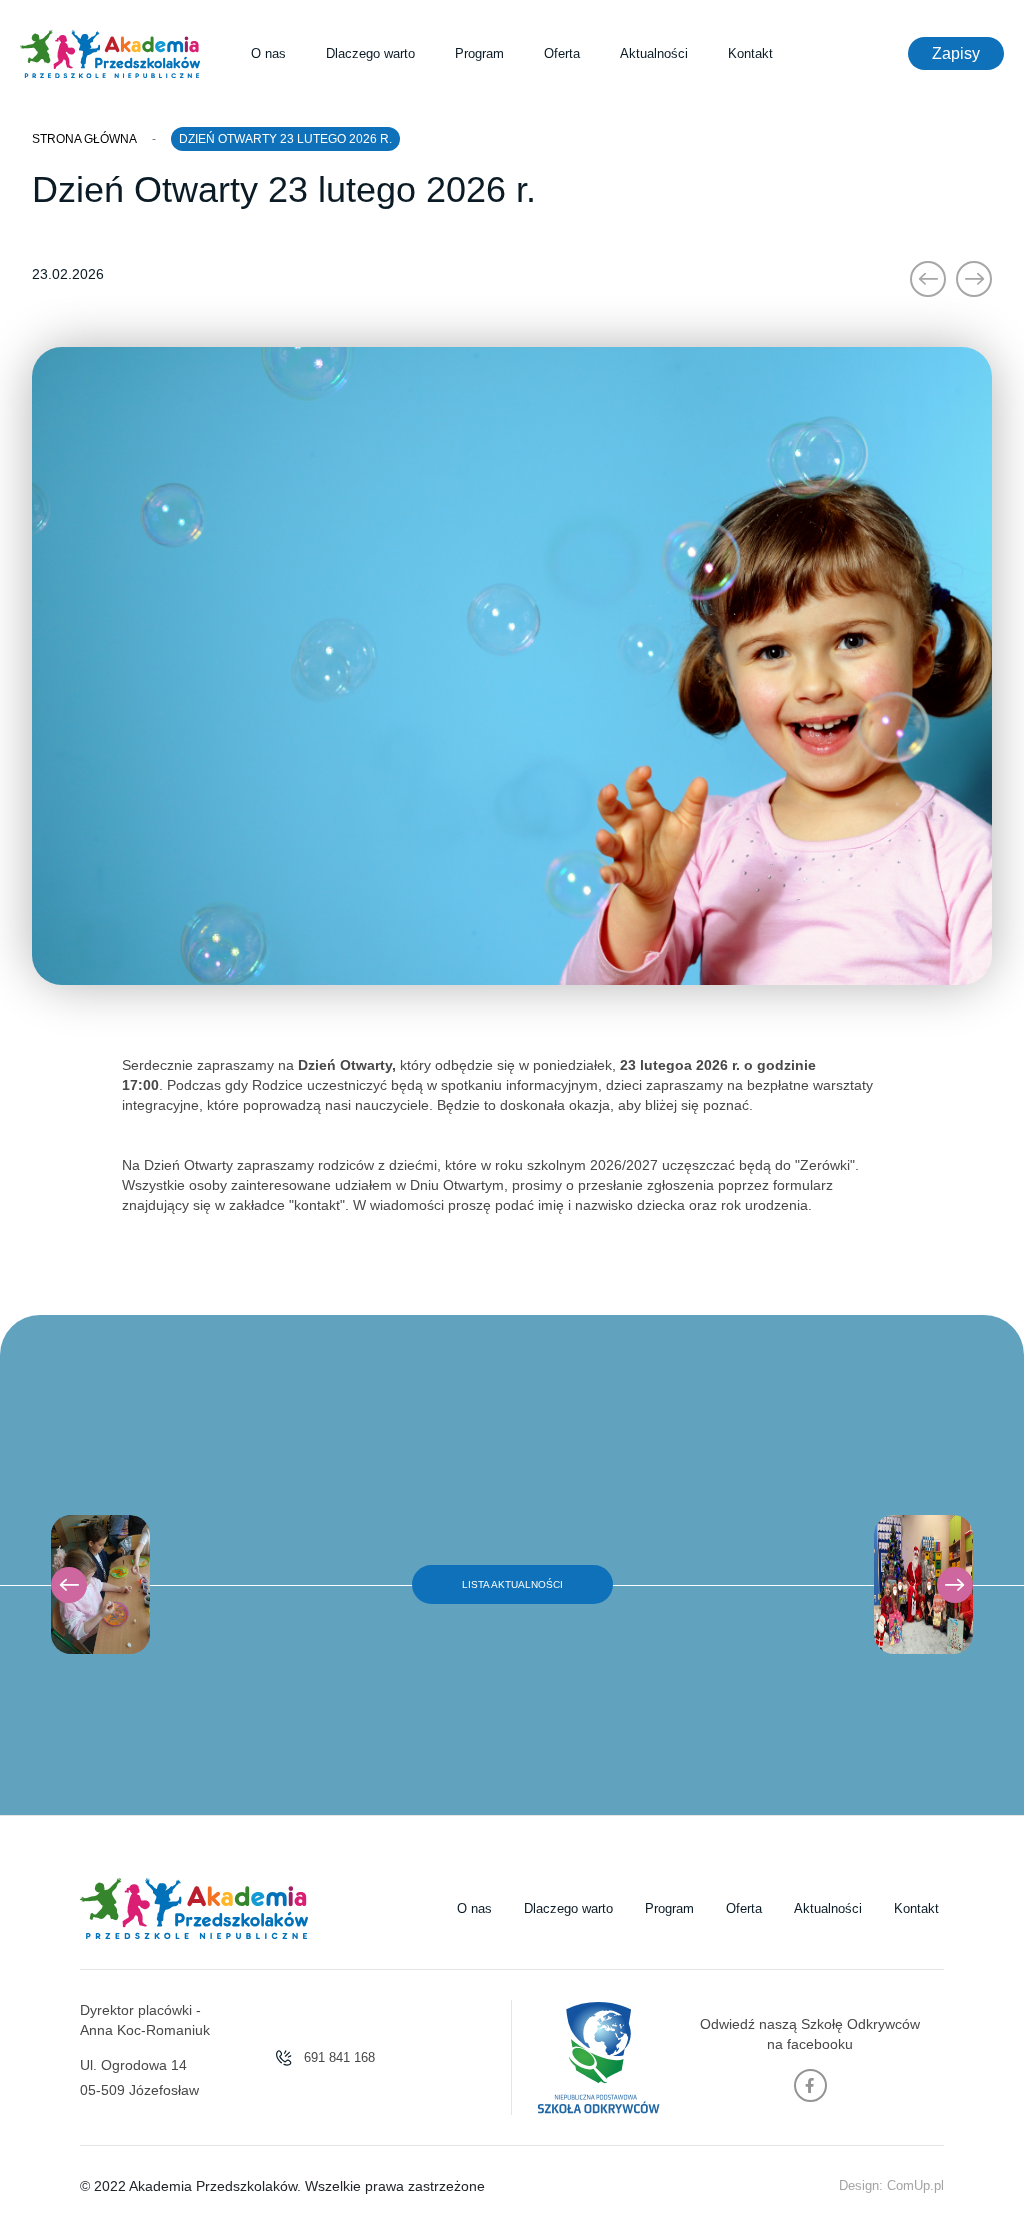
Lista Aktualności (512, 1584)
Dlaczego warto (370, 53)
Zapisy (956, 53)
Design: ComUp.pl (891, 2185)
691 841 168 (337, 2057)
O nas (268, 53)
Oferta (562, 53)
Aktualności (654, 53)
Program (479, 53)
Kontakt (750, 53)
